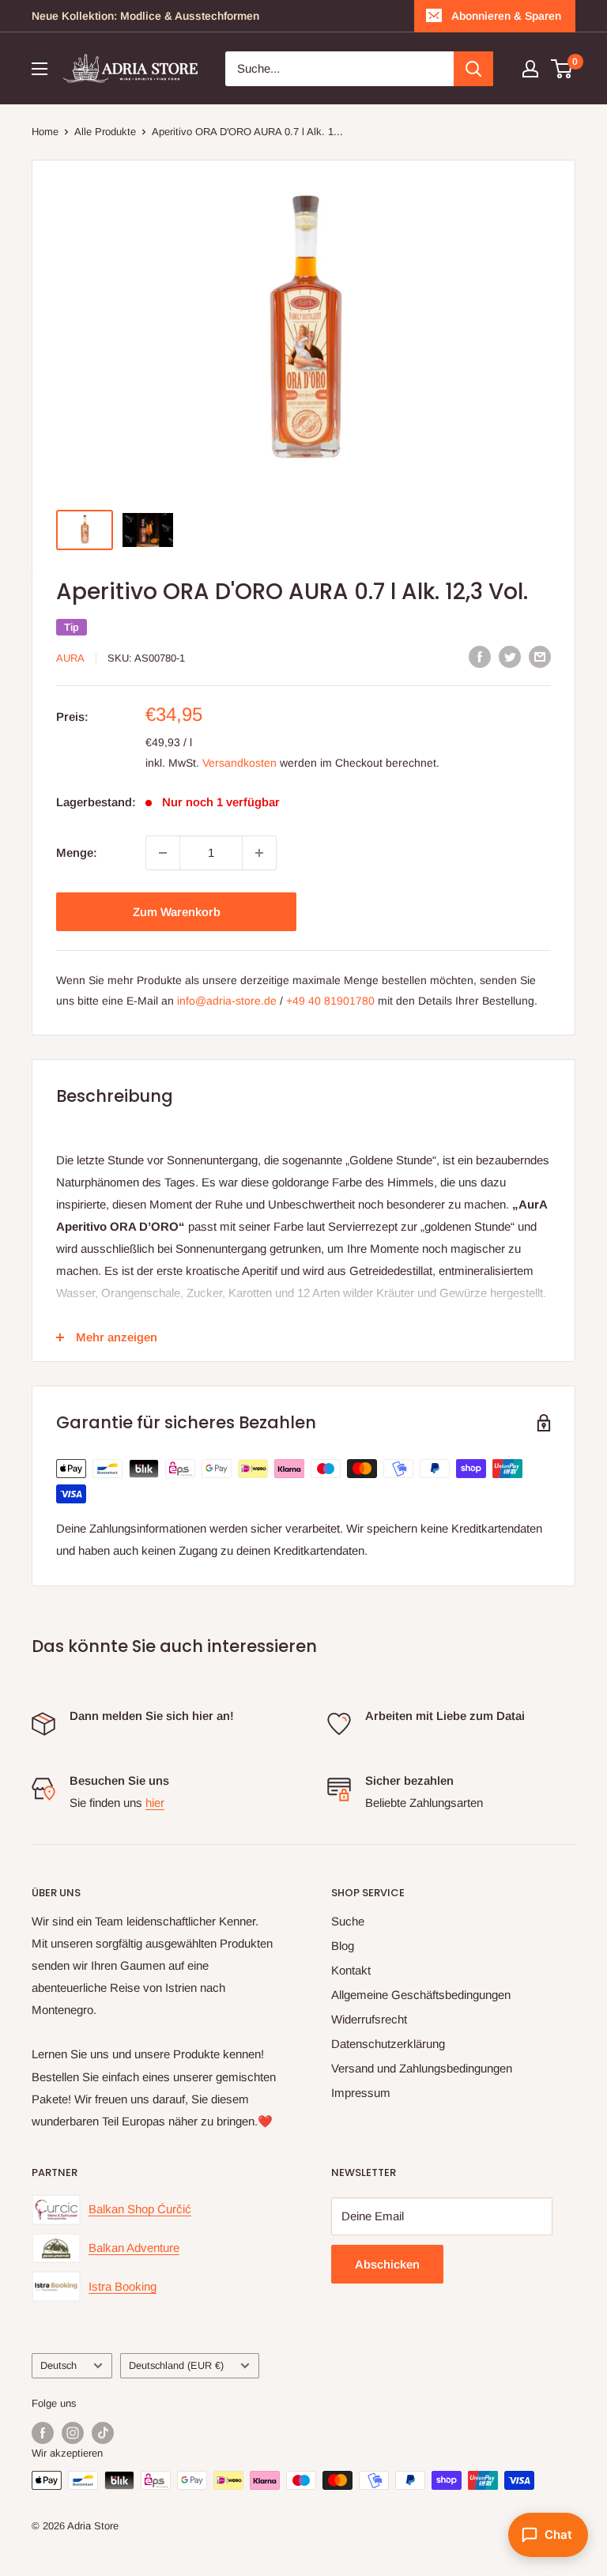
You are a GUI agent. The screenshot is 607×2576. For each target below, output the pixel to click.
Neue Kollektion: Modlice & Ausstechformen (145, 16)
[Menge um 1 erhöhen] (259, 853)
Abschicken (387, 2264)
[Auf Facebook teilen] (480, 656)
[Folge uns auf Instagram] (73, 2433)
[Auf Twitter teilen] (510, 656)
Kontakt (351, 1970)
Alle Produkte (105, 132)
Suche (348, 1921)
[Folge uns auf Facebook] (43, 2433)
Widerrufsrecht (369, 2019)
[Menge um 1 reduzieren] (163, 853)
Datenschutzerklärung (388, 2044)
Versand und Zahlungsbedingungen (422, 2068)
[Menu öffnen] (40, 69)
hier (155, 1803)
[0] (562, 69)
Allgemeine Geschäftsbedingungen (421, 1995)
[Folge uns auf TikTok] (103, 2433)
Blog (343, 1946)
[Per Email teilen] (540, 656)
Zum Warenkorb (177, 912)
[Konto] (530, 69)
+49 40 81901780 (330, 1001)
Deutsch (58, 2365)
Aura (70, 658)
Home (45, 132)
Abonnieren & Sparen (506, 16)
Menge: (77, 852)
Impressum (361, 2093)
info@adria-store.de (227, 1001)
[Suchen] (473, 69)
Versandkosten (239, 763)
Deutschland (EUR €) (176, 2365)
